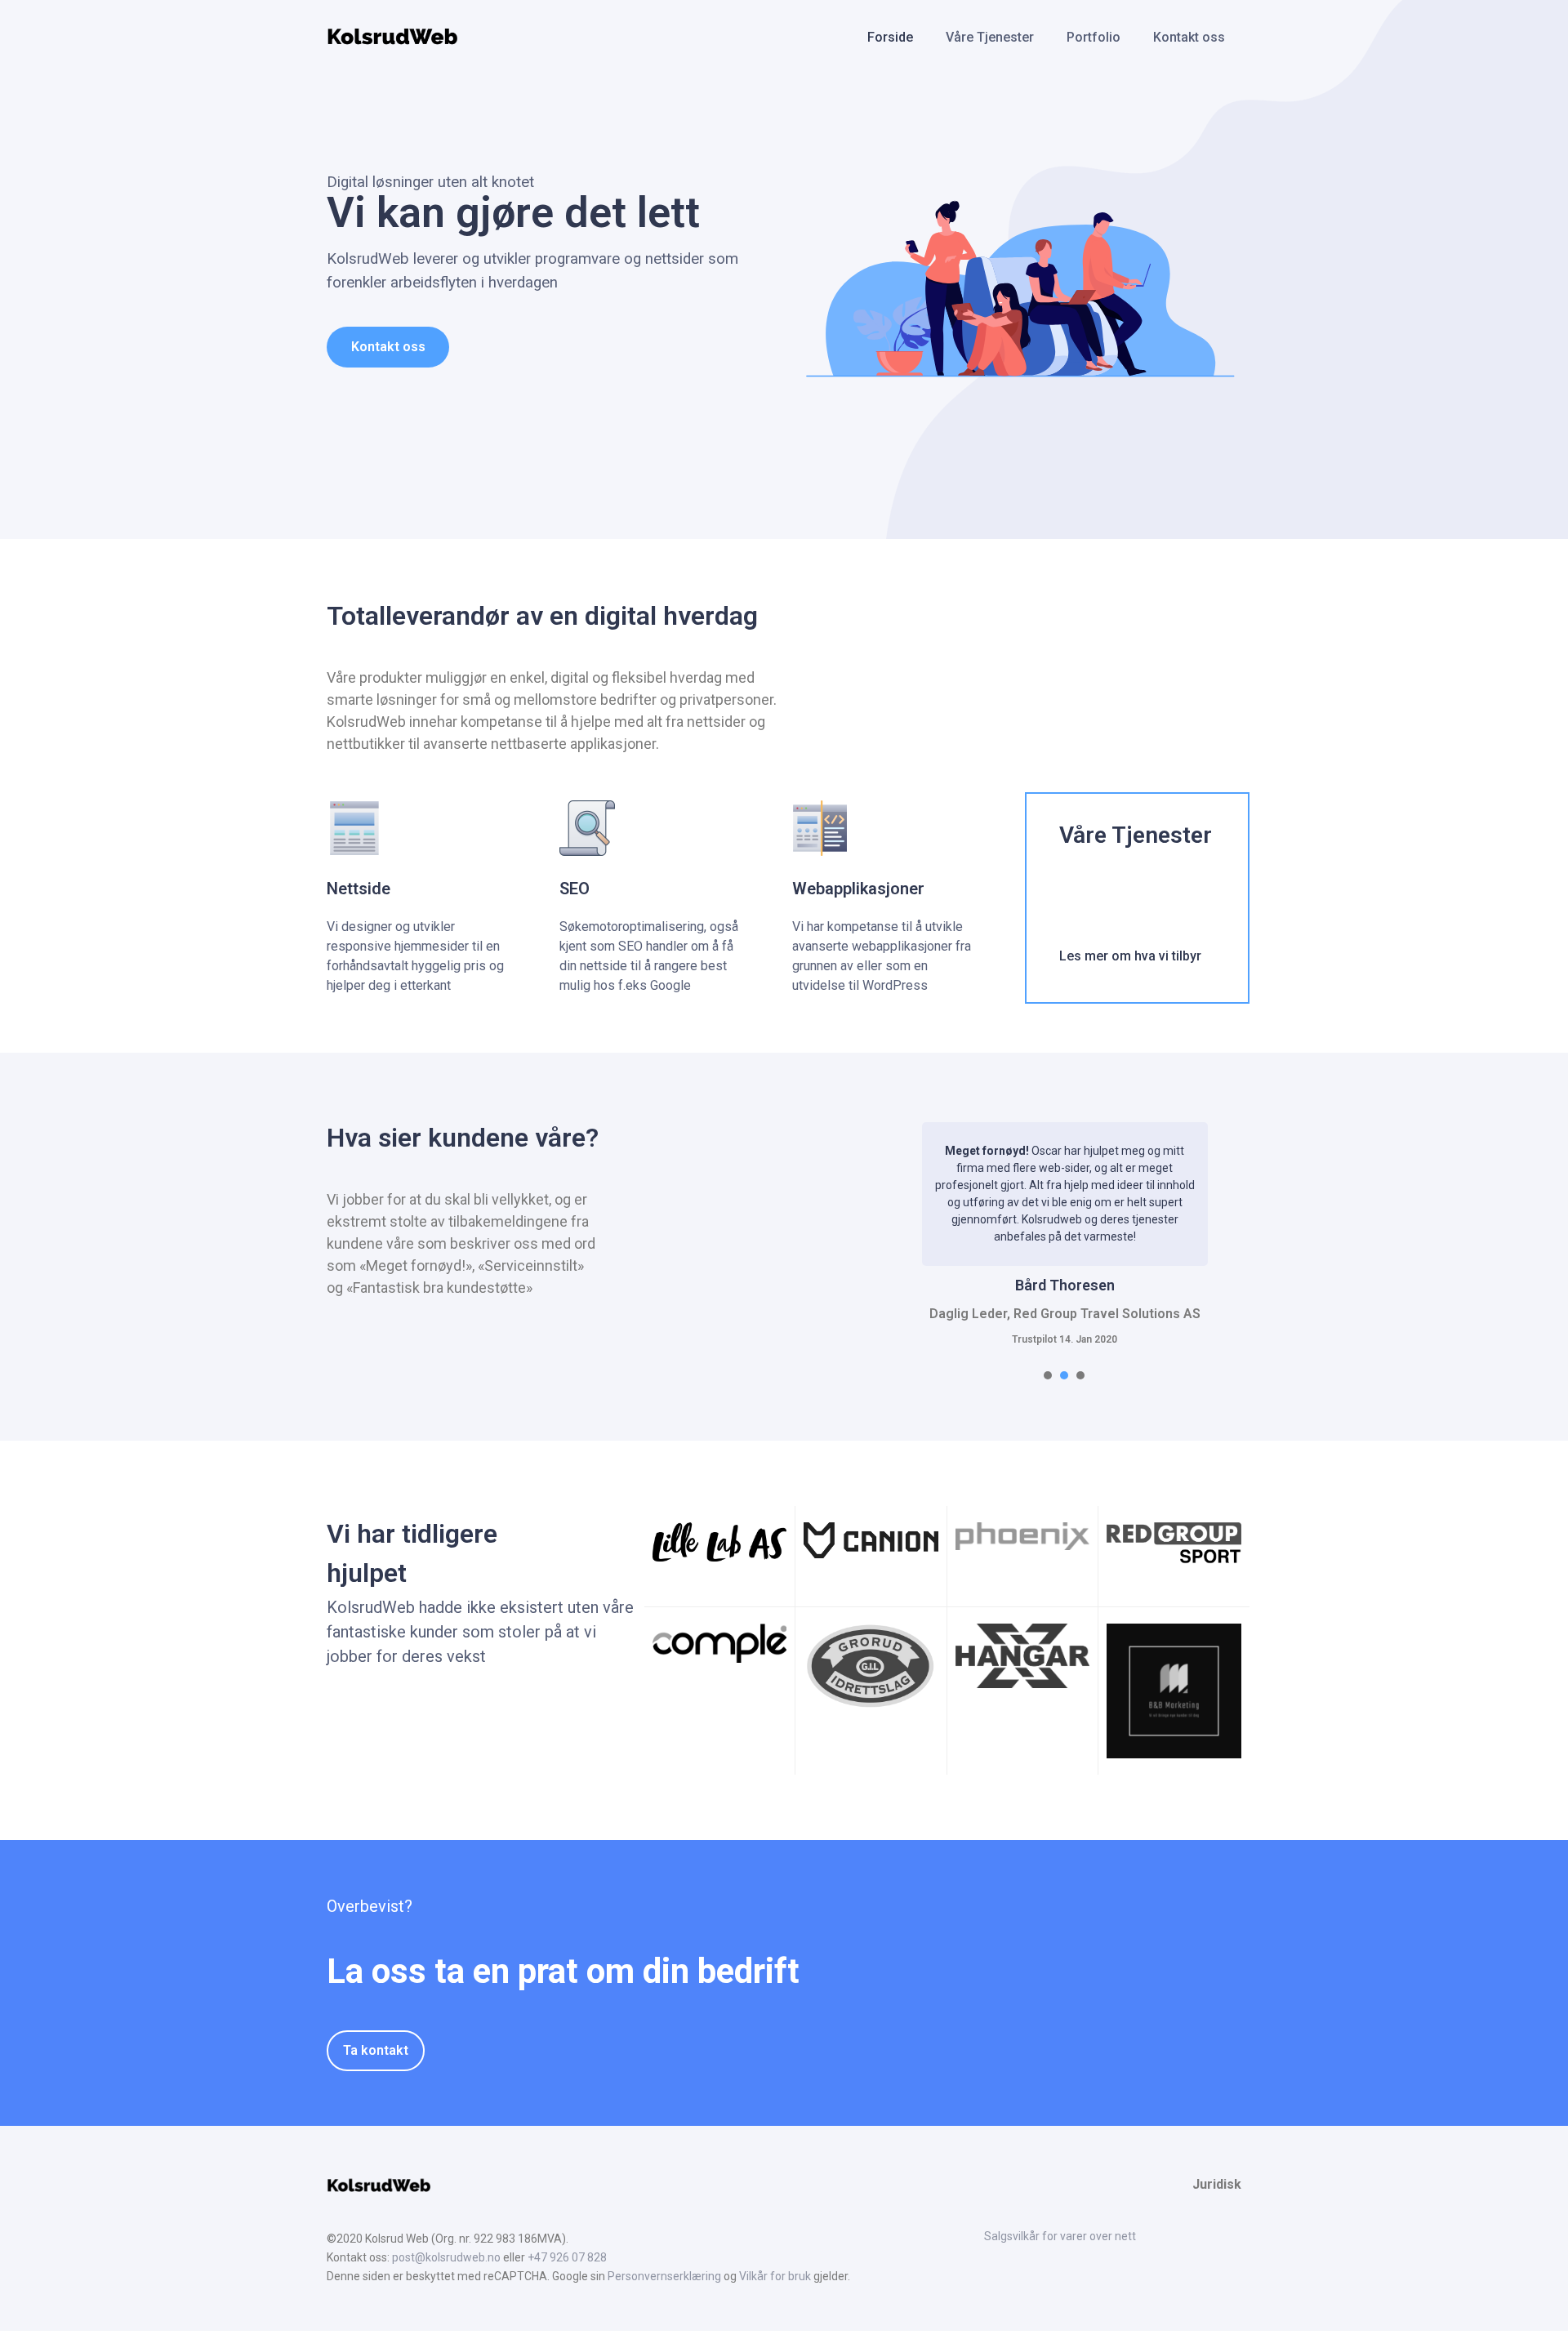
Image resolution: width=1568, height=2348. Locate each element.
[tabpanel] (1065, 1234)
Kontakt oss (1189, 37)
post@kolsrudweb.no (446, 2257)
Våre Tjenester (990, 37)
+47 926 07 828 (567, 2257)
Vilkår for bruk (775, 2276)
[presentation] (1048, 1375)
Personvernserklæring (664, 2276)
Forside (890, 37)
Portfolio (1094, 37)
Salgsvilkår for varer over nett (1060, 2236)
